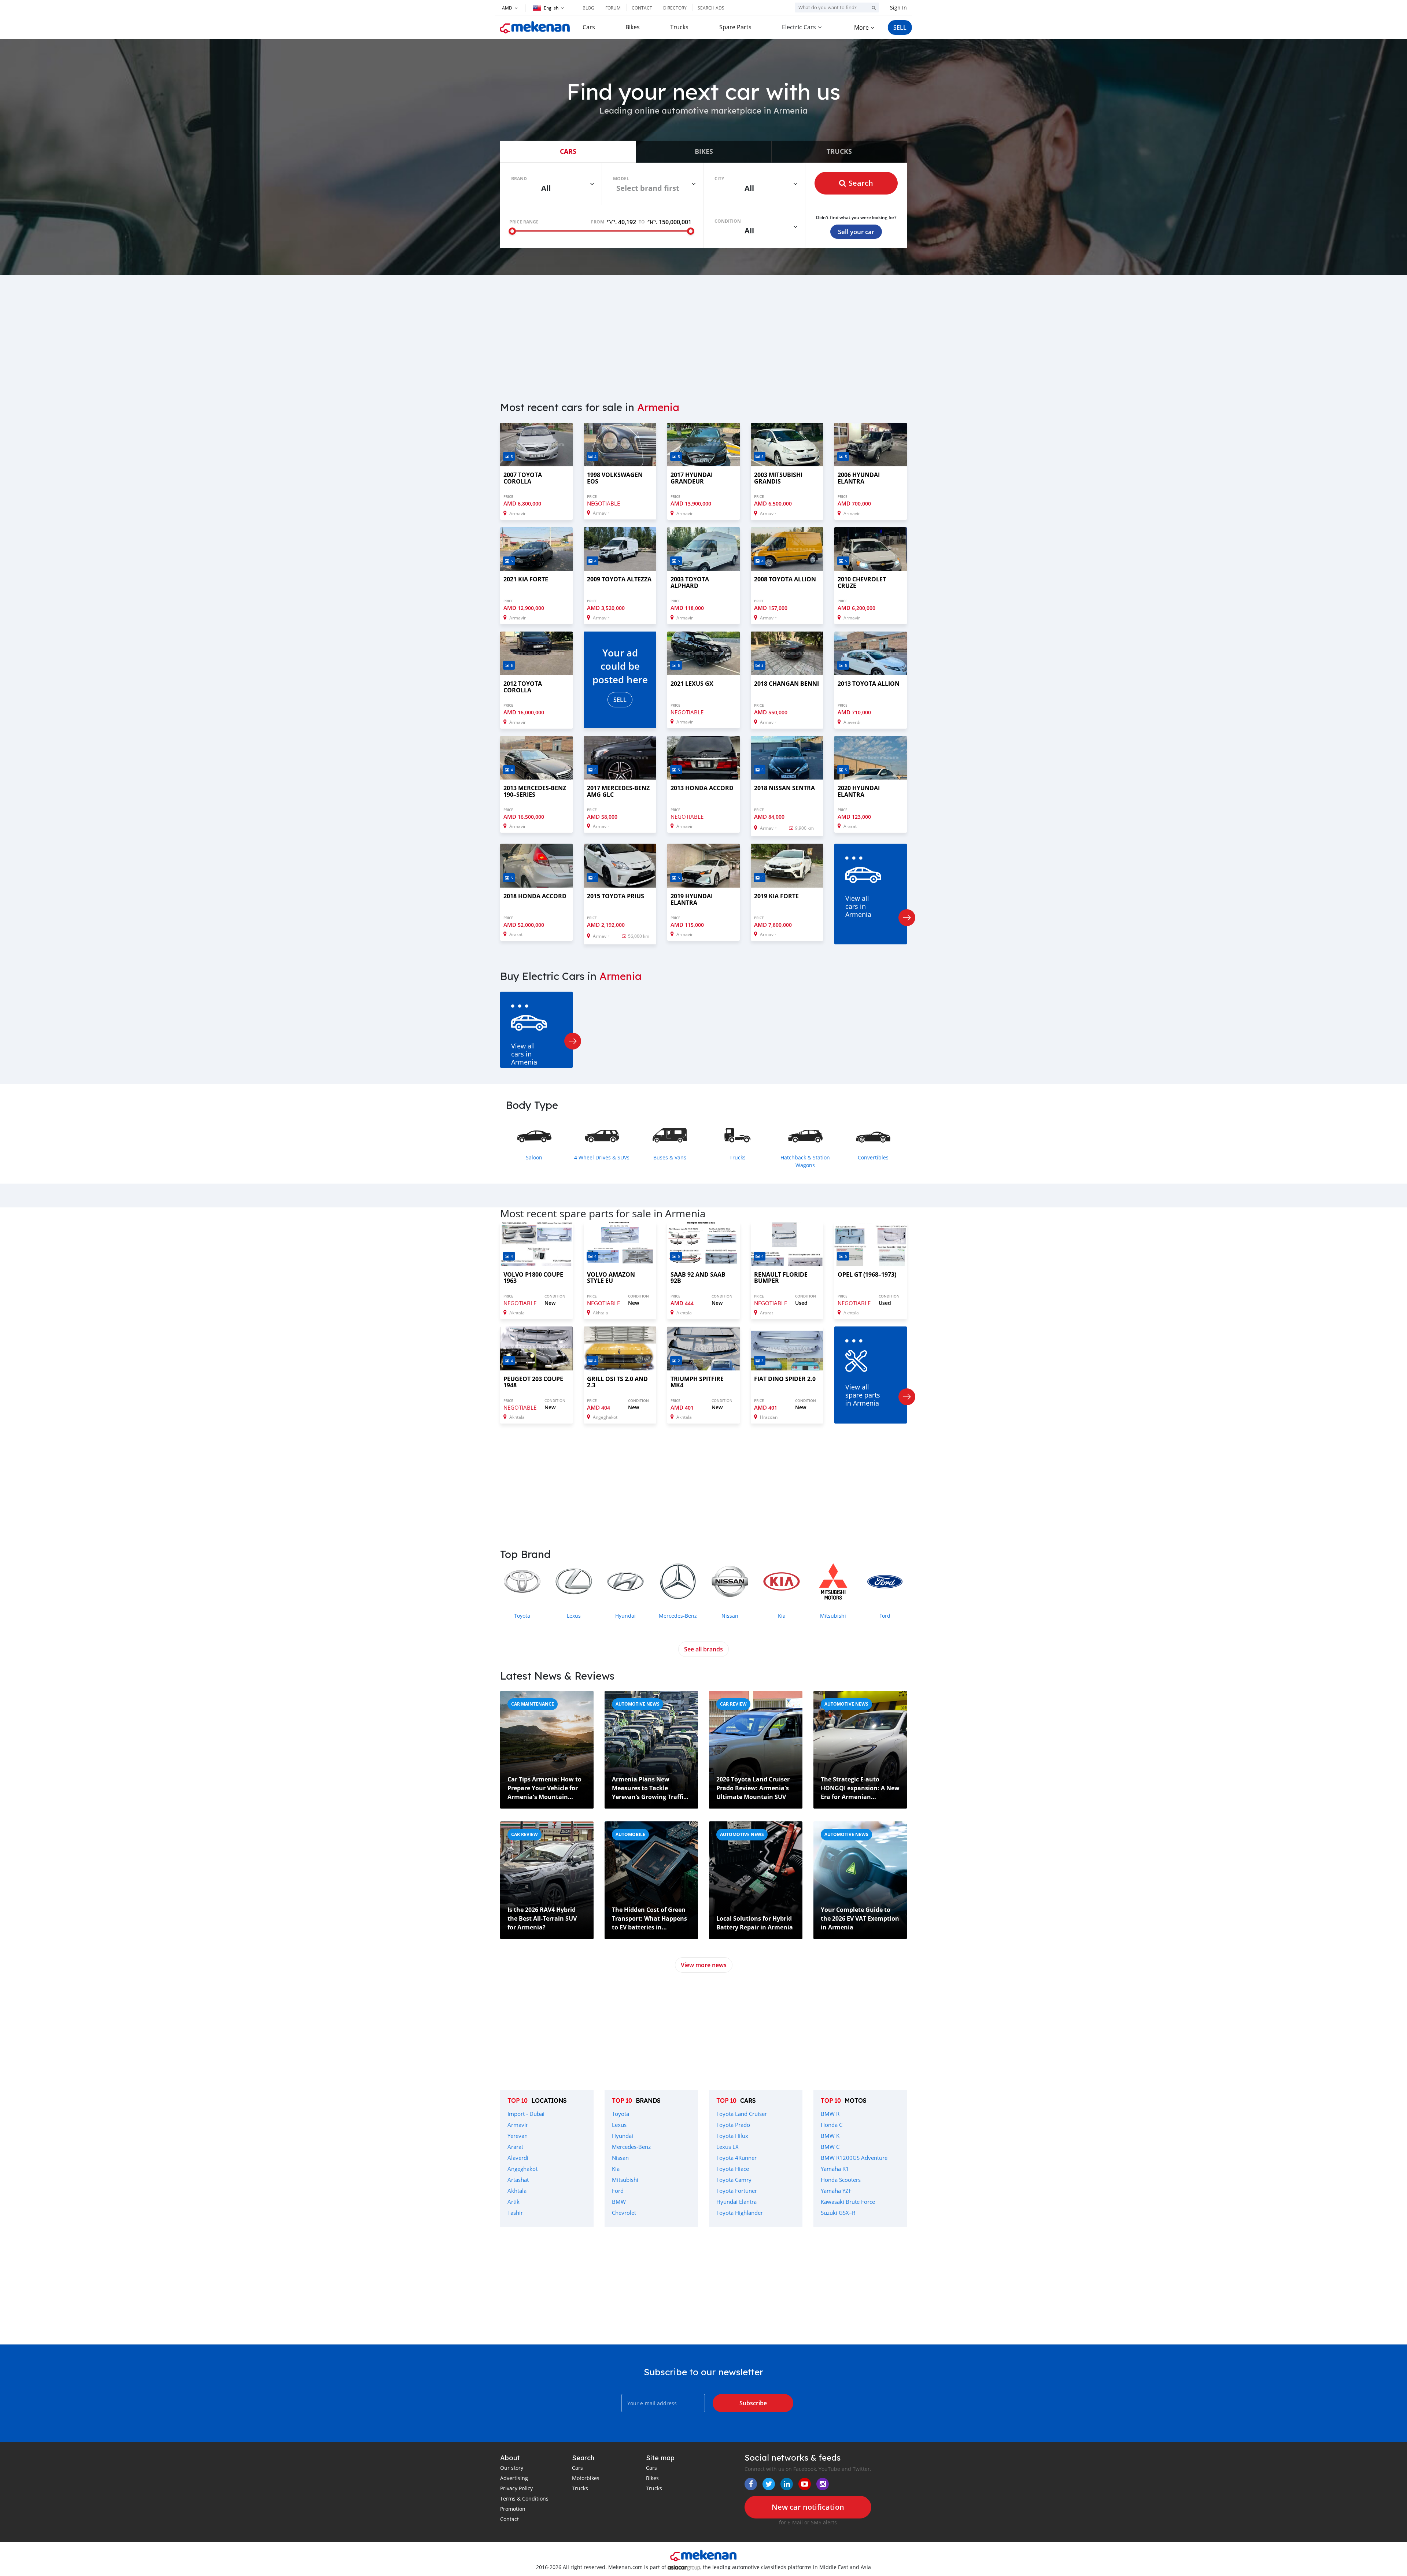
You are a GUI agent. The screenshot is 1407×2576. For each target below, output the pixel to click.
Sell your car (856, 232)
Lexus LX (727, 2147)
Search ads (711, 8)
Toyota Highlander (740, 2213)
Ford (618, 2191)
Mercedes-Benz (631, 2147)
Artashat (518, 2180)
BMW (619, 2202)
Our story (512, 2468)
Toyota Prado (733, 2125)
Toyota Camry (734, 2180)
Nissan (620, 2158)
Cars (589, 27)
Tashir (515, 2213)
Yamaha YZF (836, 2191)
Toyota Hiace (733, 2169)
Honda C (832, 2125)
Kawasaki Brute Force (848, 2202)
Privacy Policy (516, 2488)
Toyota (621, 2114)
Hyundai (623, 2136)
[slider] (512, 231)
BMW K (830, 2136)
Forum (613, 8)
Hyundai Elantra (736, 2202)
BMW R (830, 2114)
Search (861, 183)
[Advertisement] (703, 333)
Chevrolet (624, 2213)
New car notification (808, 2507)
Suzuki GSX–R (838, 2213)
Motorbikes (586, 2478)
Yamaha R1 (835, 2169)
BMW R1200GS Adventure (854, 2158)
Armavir (518, 2125)
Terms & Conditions (524, 2499)
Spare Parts (735, 27)
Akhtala (517, 2191)
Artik (514, 2202)
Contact (642, 8)
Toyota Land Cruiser (742, 2114)
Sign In (898, 8)
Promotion (513, 2509)
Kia (616, 2169)
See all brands (703, 1649)
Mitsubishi (625, 2180)
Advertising (514, 2478)
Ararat (515, 2147)
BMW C (830, 2147)
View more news (704, 1965)
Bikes (633, 27)
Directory (675, 8)
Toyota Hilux (732, 2136)
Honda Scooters (841, 2180)
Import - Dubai (526, 2114)
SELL (900, 27)
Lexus (619, 2125)
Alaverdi (518, 2158)
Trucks (679, 27)
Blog (588, 8)
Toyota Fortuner (737, 2191)
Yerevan (518, 2136)
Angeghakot (522, 2169)
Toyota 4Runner (736, 2158)
